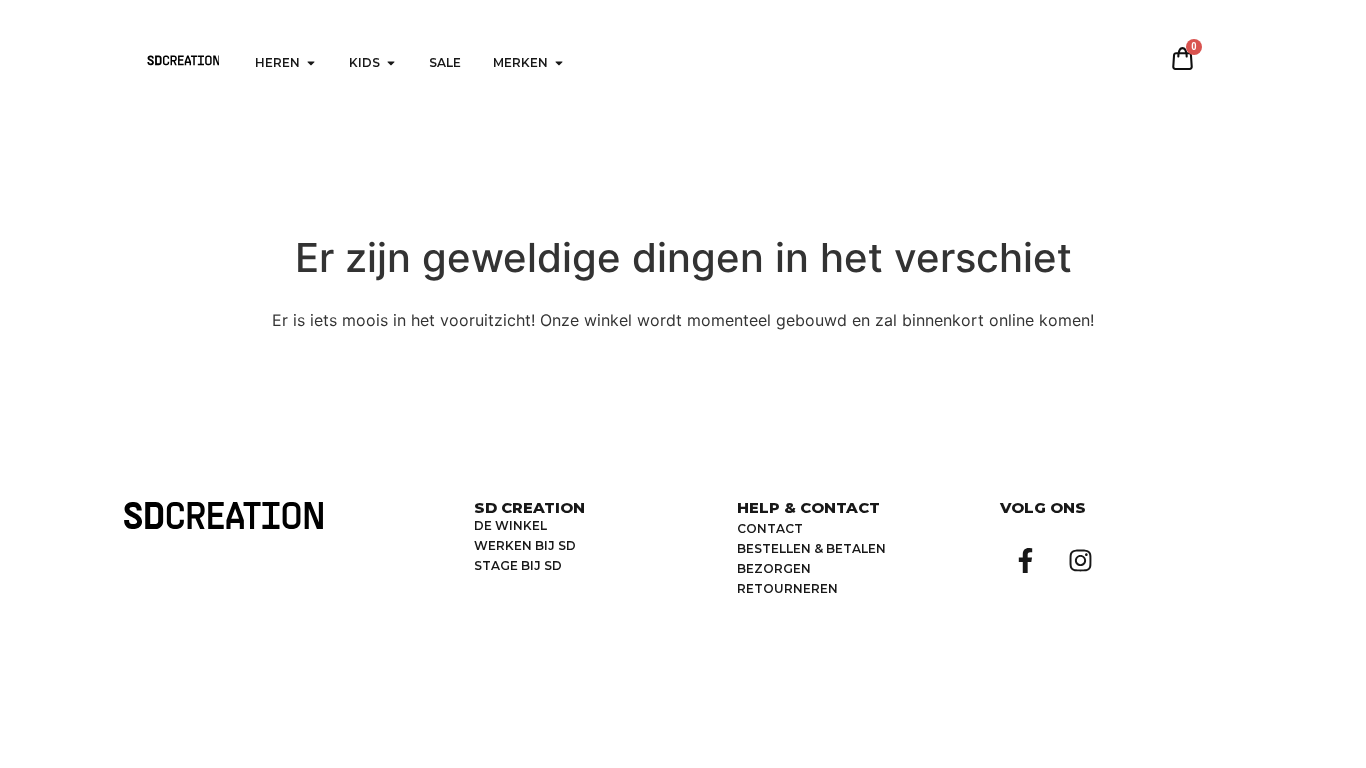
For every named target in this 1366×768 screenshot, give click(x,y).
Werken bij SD (525, 545)
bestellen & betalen (811, 548)
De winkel (510, 525)
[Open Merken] (559, 63)
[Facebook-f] (1025, 560)
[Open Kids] (391, 63)
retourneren (787, 588)
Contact (770, 528)
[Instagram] (1080, 560)
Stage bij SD (518, 565)
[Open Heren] (311, 63)
